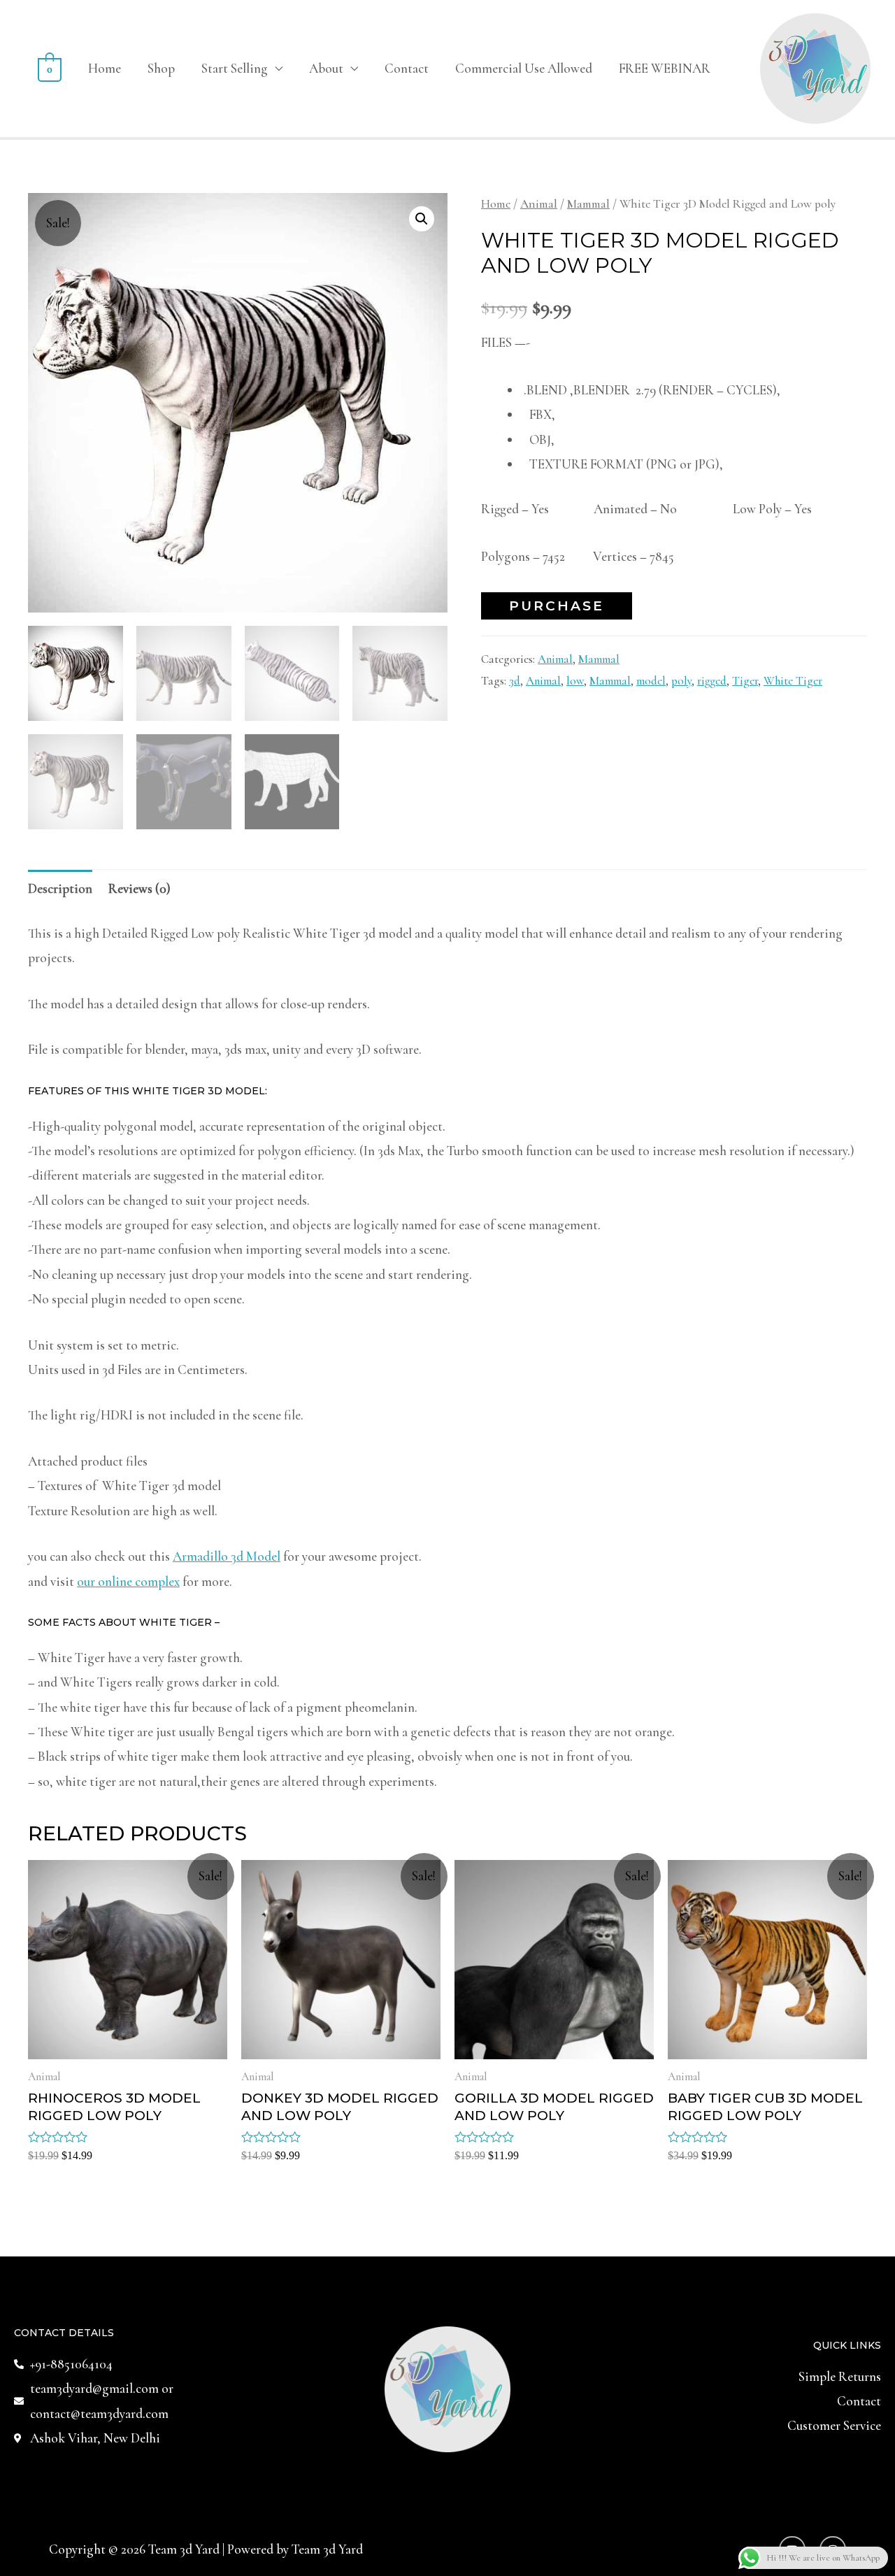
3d (515, 681)
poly (681, 681)
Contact (407, 68)
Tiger (745, 681)
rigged (712, 681)
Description (60, 888)
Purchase (557, 606)
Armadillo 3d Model (227, 1556)
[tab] (60, 889)
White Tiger (793, 681)
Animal (539, 204)
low (575, 681)
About (326, 68)
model (651, 681)
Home (105, 68)
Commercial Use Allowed (524, 68)
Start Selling (235, 68)
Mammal (588, 204)
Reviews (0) (139, 888)
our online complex (128, 1581)
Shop (161, 68)
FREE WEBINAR (665, 68)
